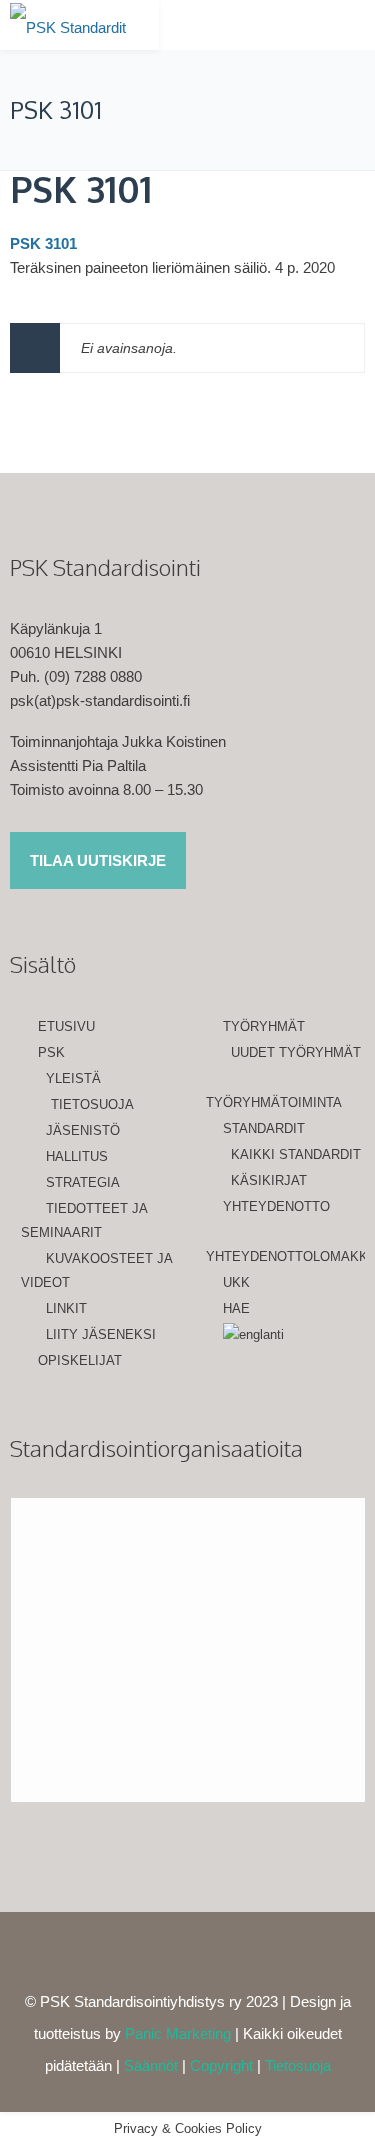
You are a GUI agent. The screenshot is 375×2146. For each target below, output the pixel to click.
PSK (51, 1052)
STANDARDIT (264, 1128)
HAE (236, 1308)
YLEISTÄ (73, 1078)
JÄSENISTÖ (83, 1130)
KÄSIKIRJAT (269, 1180)
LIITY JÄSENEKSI (101, 1334)
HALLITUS (77, 1156)
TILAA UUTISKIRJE (98, 860)
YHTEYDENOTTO (276, 1206)
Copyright (221, 2065)
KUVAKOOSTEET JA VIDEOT (96, 1270)
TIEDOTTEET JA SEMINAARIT (84, 1220)
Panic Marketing (178, 2033)
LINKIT (66, 1308)
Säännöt (151, 2065)
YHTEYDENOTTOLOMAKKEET (285, 1256)
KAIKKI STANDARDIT (296, 1154)
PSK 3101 (81, 188)
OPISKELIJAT (80, 1360)
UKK (236, 1282)
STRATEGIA (83, 1182)
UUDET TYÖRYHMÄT (296, 1052)
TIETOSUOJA (92, 1104)
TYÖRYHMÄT (264, 1026)
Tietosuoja (298, 2065)
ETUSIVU (66, 1026)
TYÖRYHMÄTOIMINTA (274, 1102)
